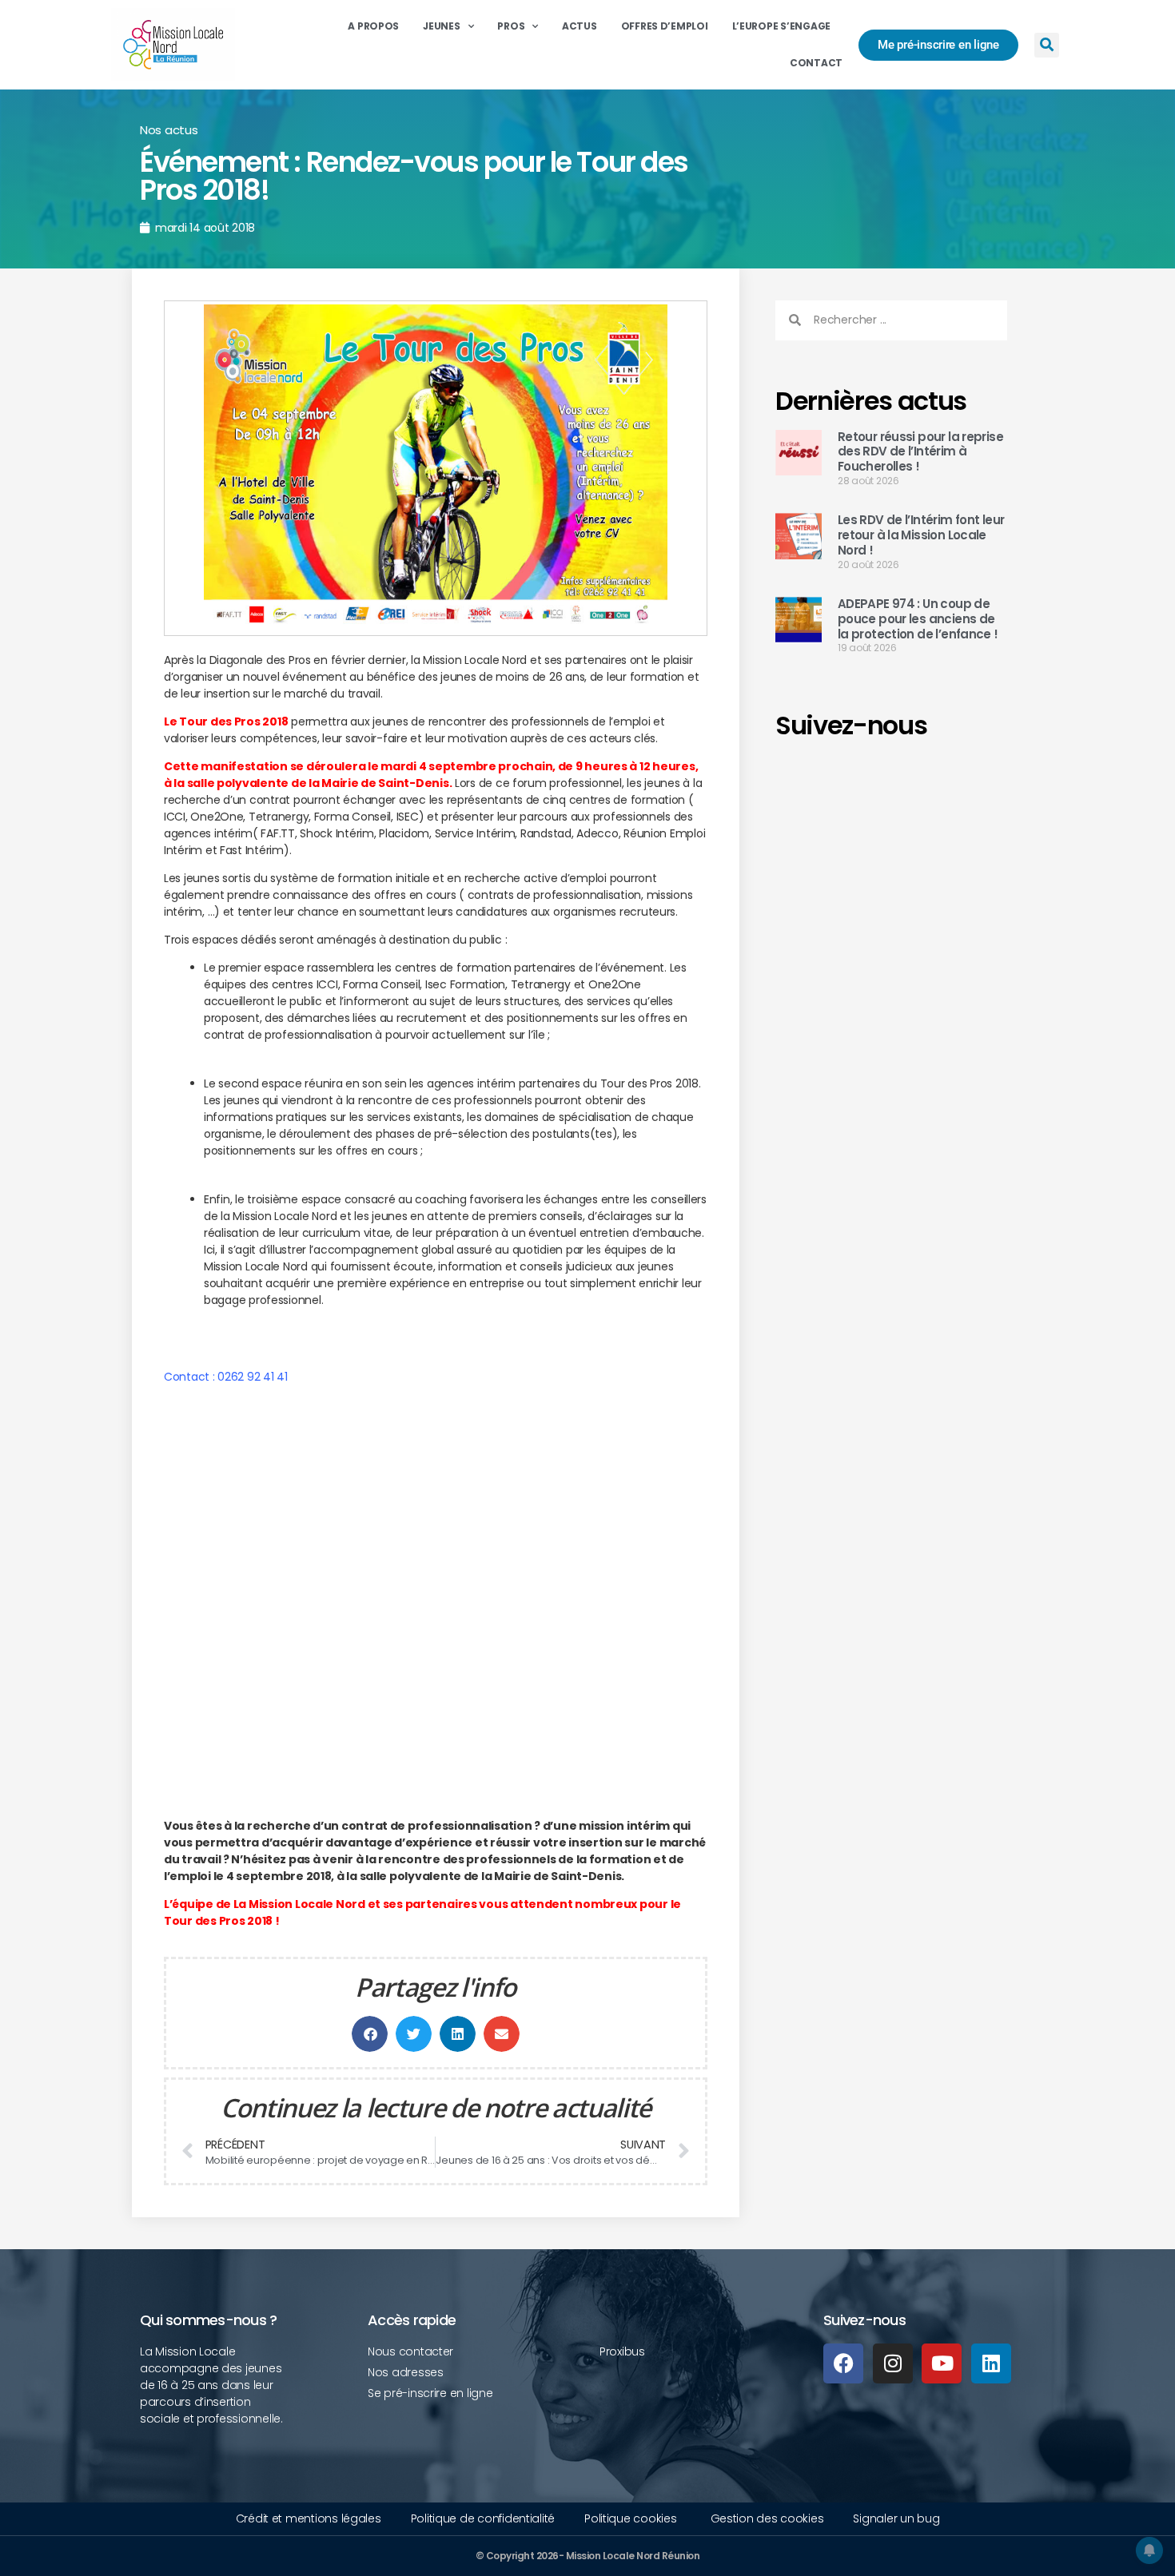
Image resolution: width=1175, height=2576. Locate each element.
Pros (511, 26)
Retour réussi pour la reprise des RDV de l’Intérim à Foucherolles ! (920, 452)
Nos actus (169, 130)
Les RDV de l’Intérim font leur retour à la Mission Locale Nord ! (921, 535)
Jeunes (441, 26)
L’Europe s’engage (781, 26)
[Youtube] (942, 2363)
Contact (816, 63)
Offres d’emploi (665, 26)
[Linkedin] (991, 2363)
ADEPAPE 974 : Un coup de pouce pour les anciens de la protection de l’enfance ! (918, 619)
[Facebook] (843, 2363)
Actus (580, 26)
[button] (1047, 45)
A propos (373, 26)
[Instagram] (893, 2363)
